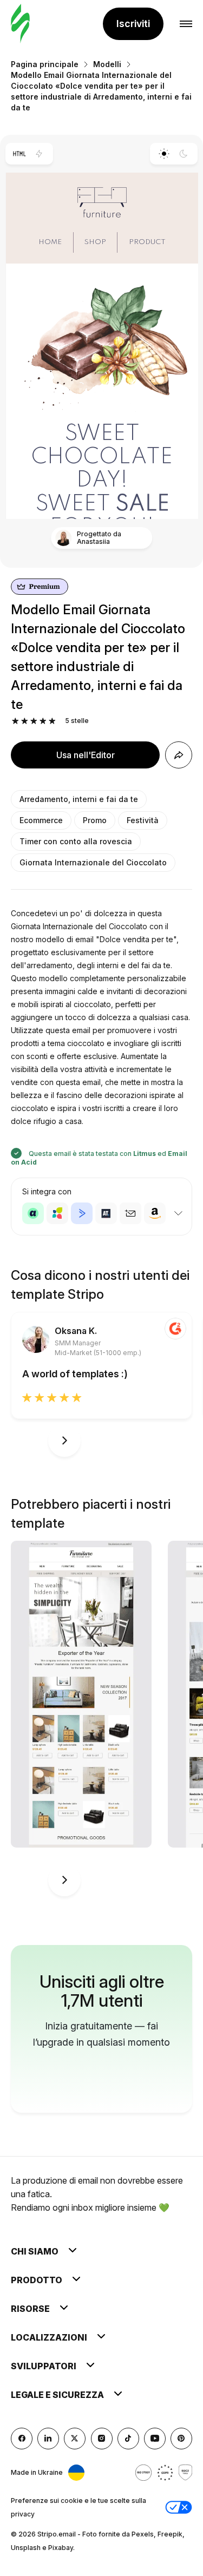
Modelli (107, 64)
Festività (143, 820)
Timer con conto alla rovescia (76, 841)
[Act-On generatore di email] (57, 1213)
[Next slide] (64, 1441)
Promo (95, 820)
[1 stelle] (15, 721)
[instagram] (102, 2439)
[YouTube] (155, 2439)
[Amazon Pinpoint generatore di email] (155, 1213)
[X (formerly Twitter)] (75, 2439)
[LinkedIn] (48, 2439)
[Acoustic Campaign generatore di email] (33, 1213)
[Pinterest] (181, 2439)
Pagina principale (45, 64)
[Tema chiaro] (164, 154)
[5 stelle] (52, 721)
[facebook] (22, 2439)
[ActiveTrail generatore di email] (106, 1213)
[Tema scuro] (184, 154)
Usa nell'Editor (86, 755)
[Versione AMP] (39, 154)
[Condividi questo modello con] (179, 755)
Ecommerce (41, 820)
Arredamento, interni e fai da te (79, 799)
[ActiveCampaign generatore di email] (82, 1213)
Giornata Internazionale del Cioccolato (93, 862)
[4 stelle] (43, 721)
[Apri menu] (186, 24)
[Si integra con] (178, 1213)
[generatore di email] (20, 24)
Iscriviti (133, 24)
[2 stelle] (25, 721)
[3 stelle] (34, 721)
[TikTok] (128, 2439)
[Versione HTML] (19, 154)
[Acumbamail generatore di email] (130, 1213)
